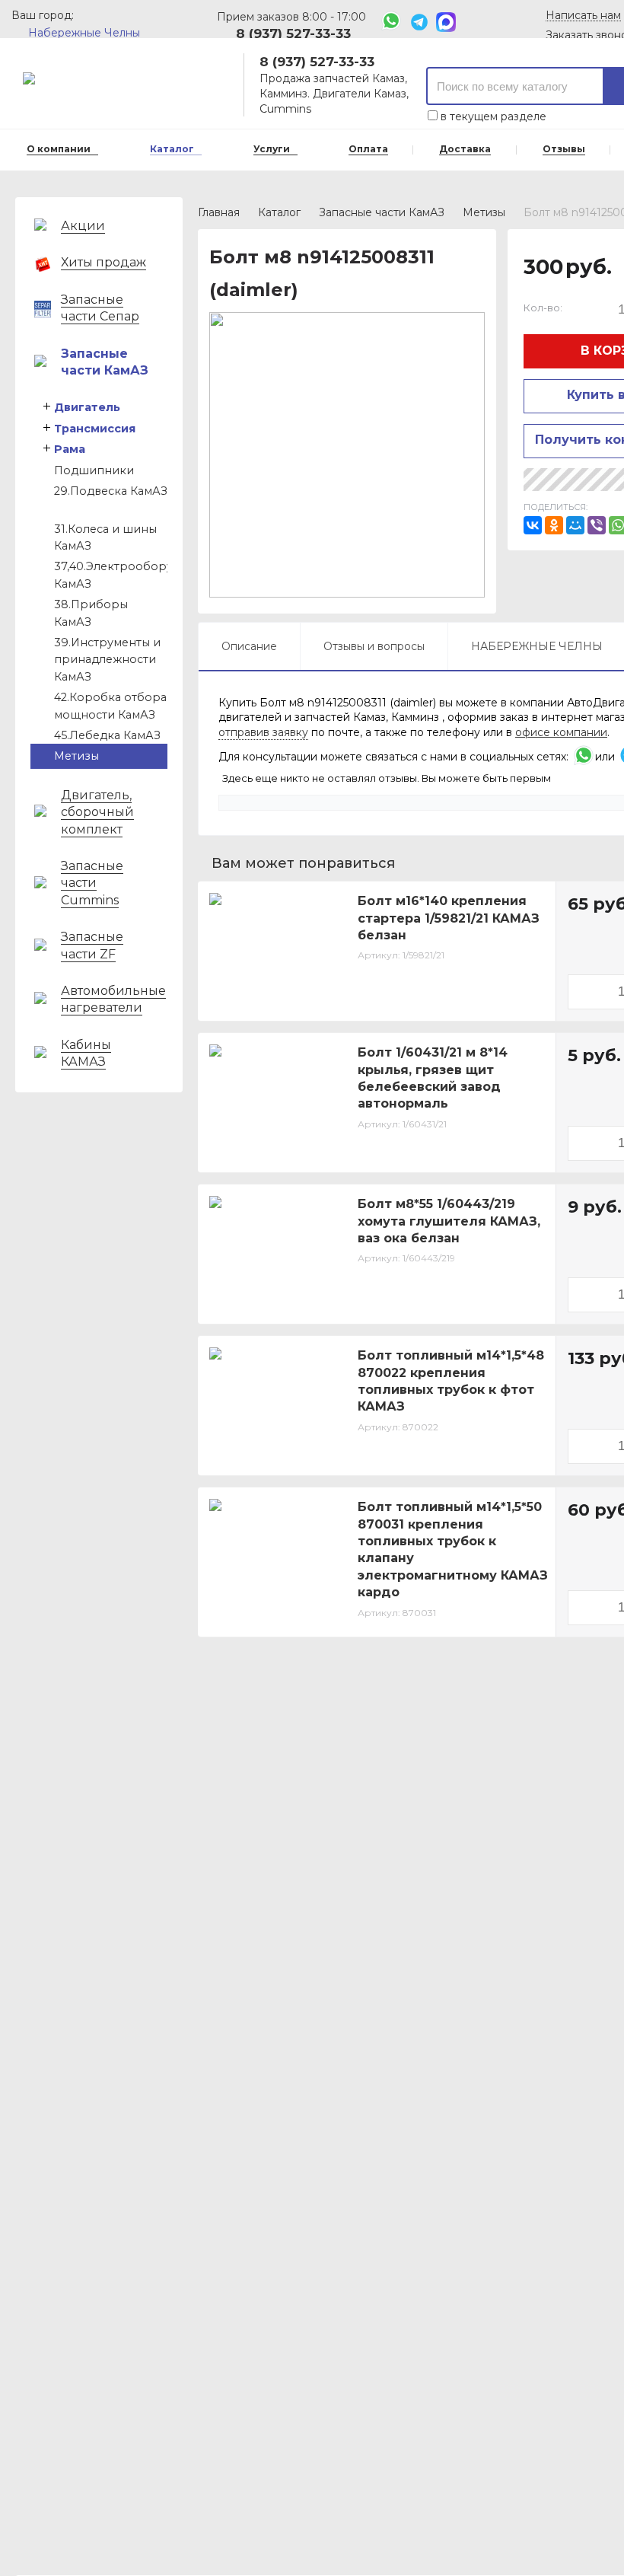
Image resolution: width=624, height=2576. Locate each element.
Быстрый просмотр (286, 999)
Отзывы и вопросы (374, 646)
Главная (219, 212)
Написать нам (583, 16)
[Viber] (597, 525)
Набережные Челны (84, 33)
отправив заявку (263, 732)
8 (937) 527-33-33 (293, 33)
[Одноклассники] (554, 525)
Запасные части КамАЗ (382, 212)
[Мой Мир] (575, 525)
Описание (249, 646)
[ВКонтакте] (533, 525)
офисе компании (561, 732)
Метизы (484, 212)
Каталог (279, 212)
